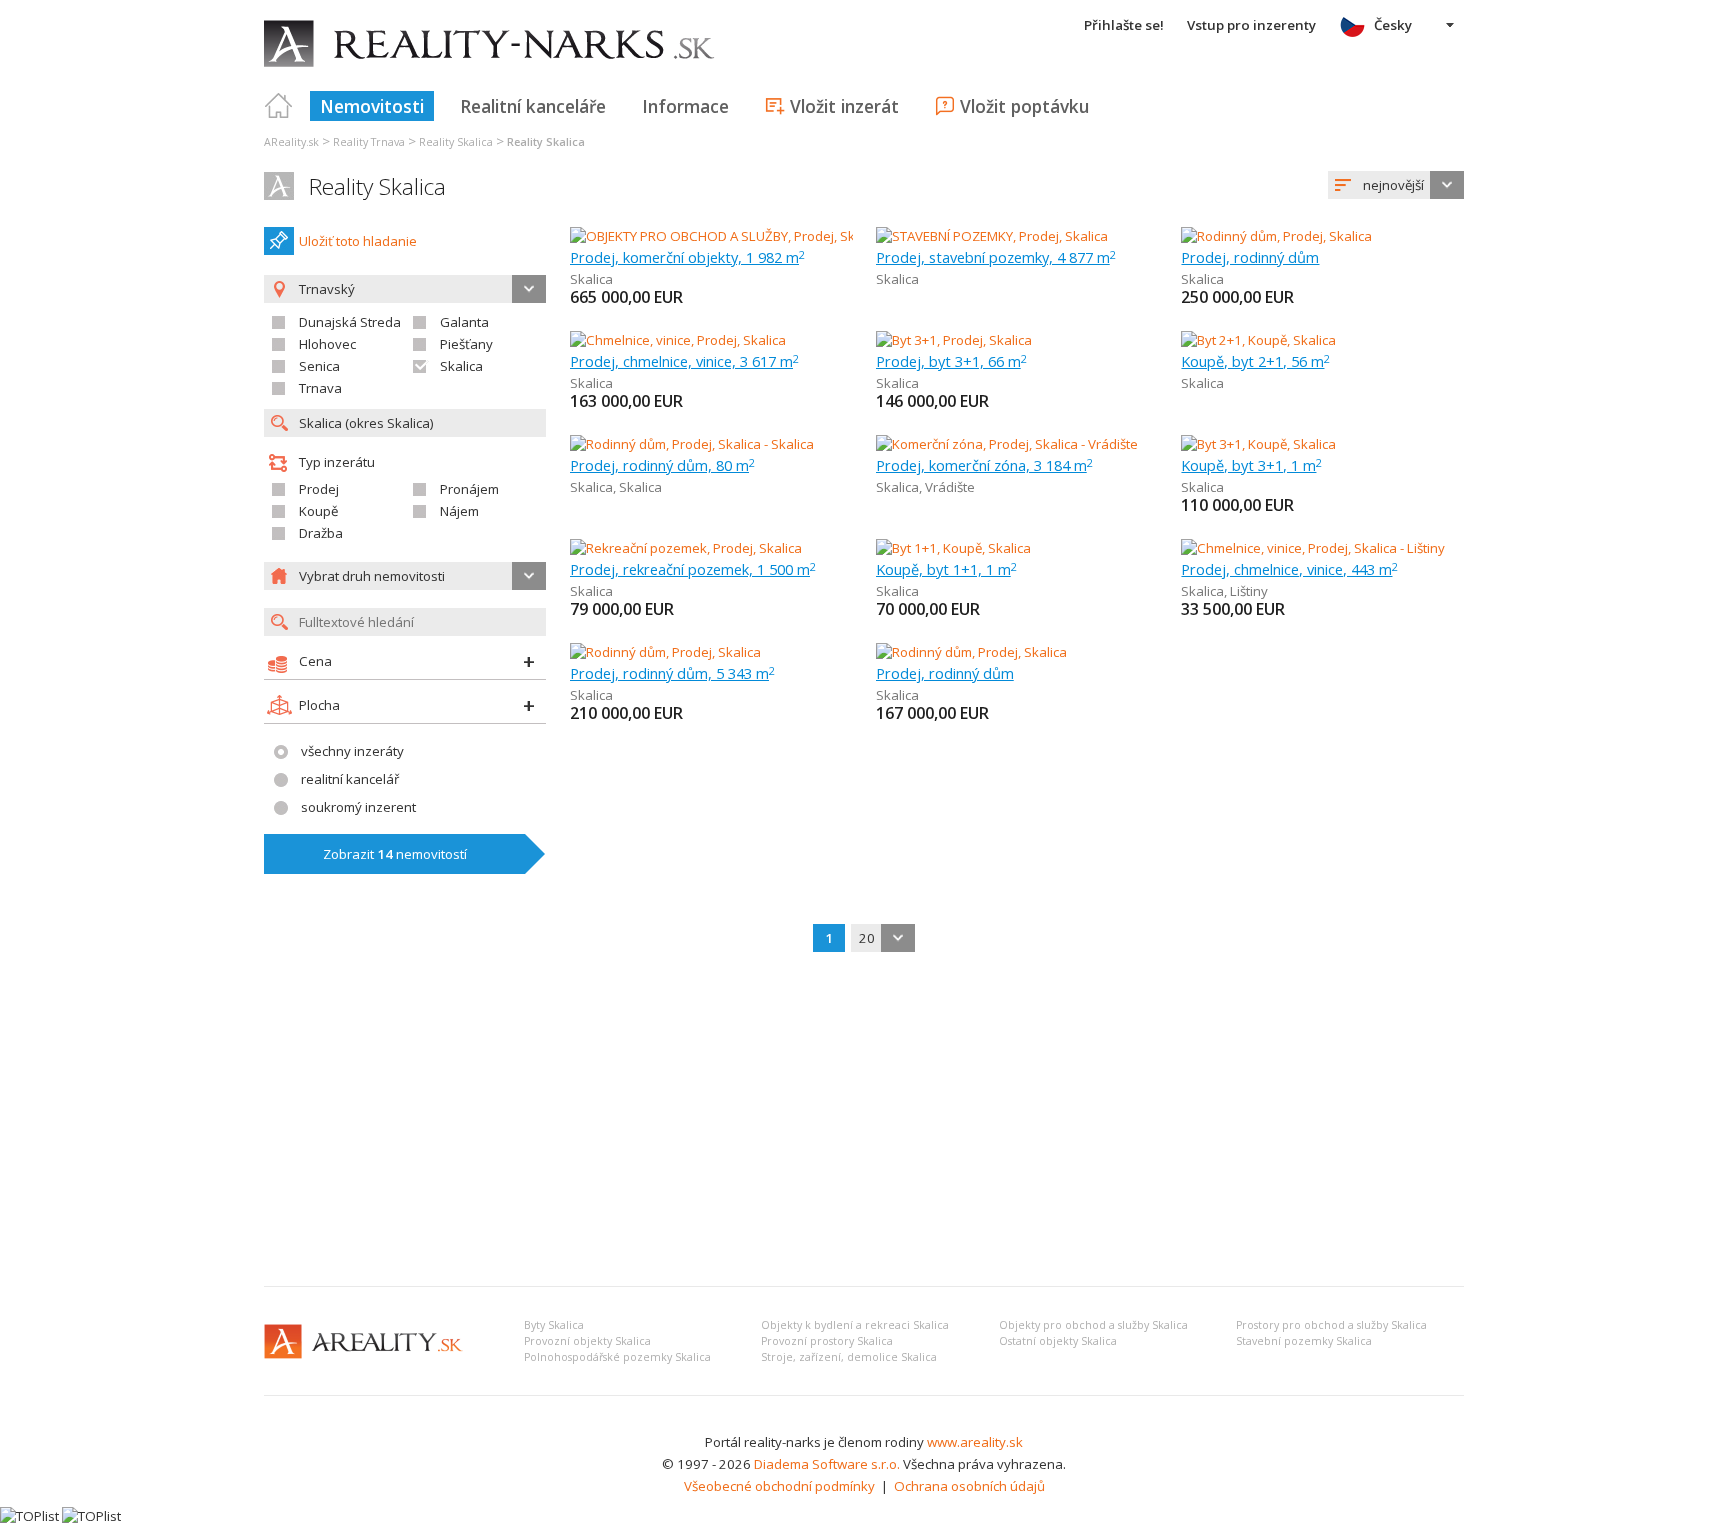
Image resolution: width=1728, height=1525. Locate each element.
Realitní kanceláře (533, 106)
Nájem (459, 511)
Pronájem (469, 489)
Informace (685, 106)
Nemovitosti (372, 106)
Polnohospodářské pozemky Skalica (617, 1357)
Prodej (319, 489)
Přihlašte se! (1124, 25)
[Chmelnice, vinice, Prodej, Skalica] (678, 340)
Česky (1393, 25)
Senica (319, 366)
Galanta (464, 322)
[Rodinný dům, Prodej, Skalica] (1276, 236)
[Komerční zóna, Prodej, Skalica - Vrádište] (1007, 444)
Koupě (318, 511)
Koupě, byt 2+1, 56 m (1255, 361)
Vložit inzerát (844, 106)
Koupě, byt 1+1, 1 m (946, 569)
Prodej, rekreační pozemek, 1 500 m (693, 569)
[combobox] (1396, 185)
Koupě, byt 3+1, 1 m (1251, 465)
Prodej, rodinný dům (1250, 257)
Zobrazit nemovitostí (395, 854)
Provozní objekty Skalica (587, 1341)
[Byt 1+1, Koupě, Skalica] (953, 548)
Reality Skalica (377, 186)
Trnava (320, 388)
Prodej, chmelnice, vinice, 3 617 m (684, 361)
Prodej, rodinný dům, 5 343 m (672, 673)
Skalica (461, 366)
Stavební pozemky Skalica (1304, 1341)
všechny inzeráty (352, 751)
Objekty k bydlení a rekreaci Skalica (855, 1325)
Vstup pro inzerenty (1251, 25)
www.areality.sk (975, 1442)
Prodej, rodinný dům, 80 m (662, 465)
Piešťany (466, 344)
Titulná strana (279, 106)
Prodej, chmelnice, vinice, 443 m (1289, 569)
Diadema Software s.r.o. (827, 1464)
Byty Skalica (554, 1325)
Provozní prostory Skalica (827, 1341)
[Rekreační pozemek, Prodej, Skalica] (686, 548)
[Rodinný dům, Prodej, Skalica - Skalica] (692, 444)
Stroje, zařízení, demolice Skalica (849, 1357)
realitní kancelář (350, 779)
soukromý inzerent (358, 807)
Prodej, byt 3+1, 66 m (951, 361)
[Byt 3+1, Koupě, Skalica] (1258, 444)
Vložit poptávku (1024, 106)
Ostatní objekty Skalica (1058, 1341)
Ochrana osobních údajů (969, 1486)
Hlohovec (327, 344)
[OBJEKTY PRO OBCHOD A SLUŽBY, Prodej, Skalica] (718, 236)
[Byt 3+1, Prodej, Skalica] (954, 340)
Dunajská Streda (350, 322)
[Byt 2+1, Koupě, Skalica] (1258, 340)
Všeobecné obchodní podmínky (779, 1486)
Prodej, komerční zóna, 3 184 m (984, 465)
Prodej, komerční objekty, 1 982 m (687, 257)
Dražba (321, 533)
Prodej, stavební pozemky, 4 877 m (996, 257)
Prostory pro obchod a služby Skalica (1331, 1325)
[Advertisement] (864, 1121)
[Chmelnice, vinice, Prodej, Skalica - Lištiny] (1313, 548)
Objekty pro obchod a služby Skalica (1093, 1325)
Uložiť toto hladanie (358, 241)
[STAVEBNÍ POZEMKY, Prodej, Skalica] (992, 236)
